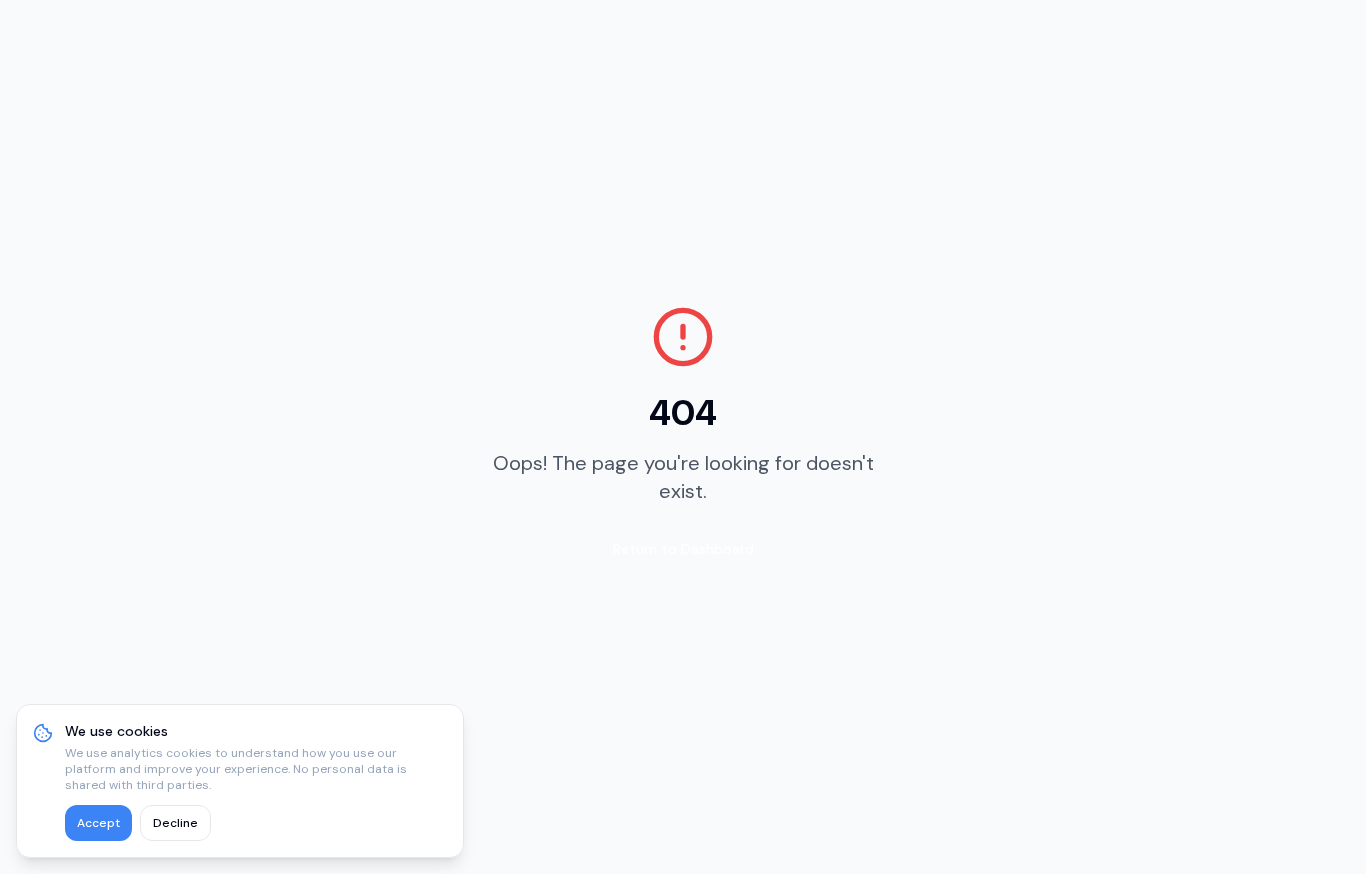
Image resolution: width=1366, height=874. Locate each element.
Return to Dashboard (683, 549)
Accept (98, 823)
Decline (175, 823)
